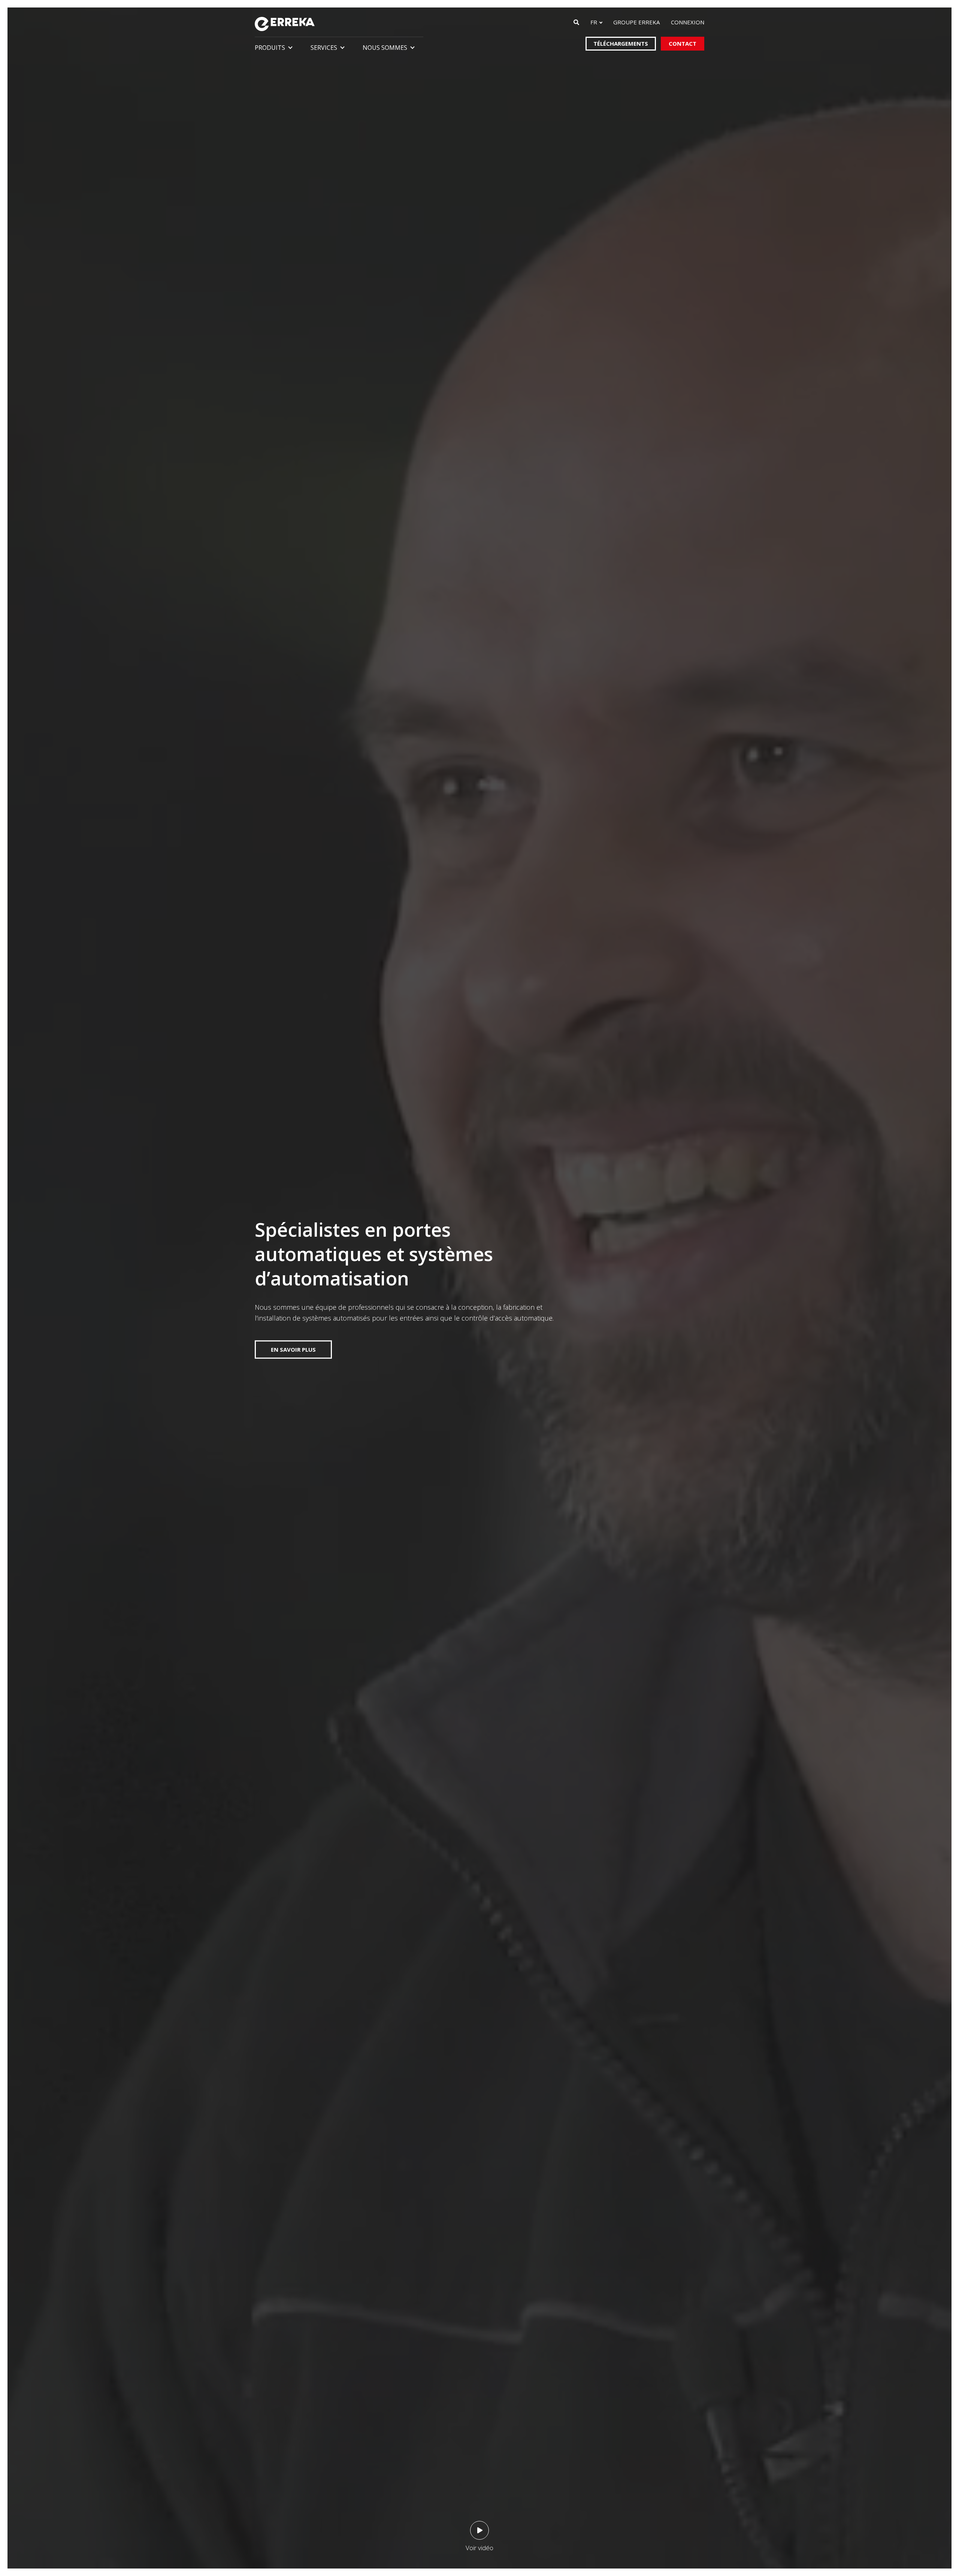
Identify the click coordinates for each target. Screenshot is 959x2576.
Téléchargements (621, 43)
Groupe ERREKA (636, 22)
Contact (683, 43)
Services (324, 48)
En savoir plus (293, 1349)
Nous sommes (385, 48)
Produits (270, 48)
